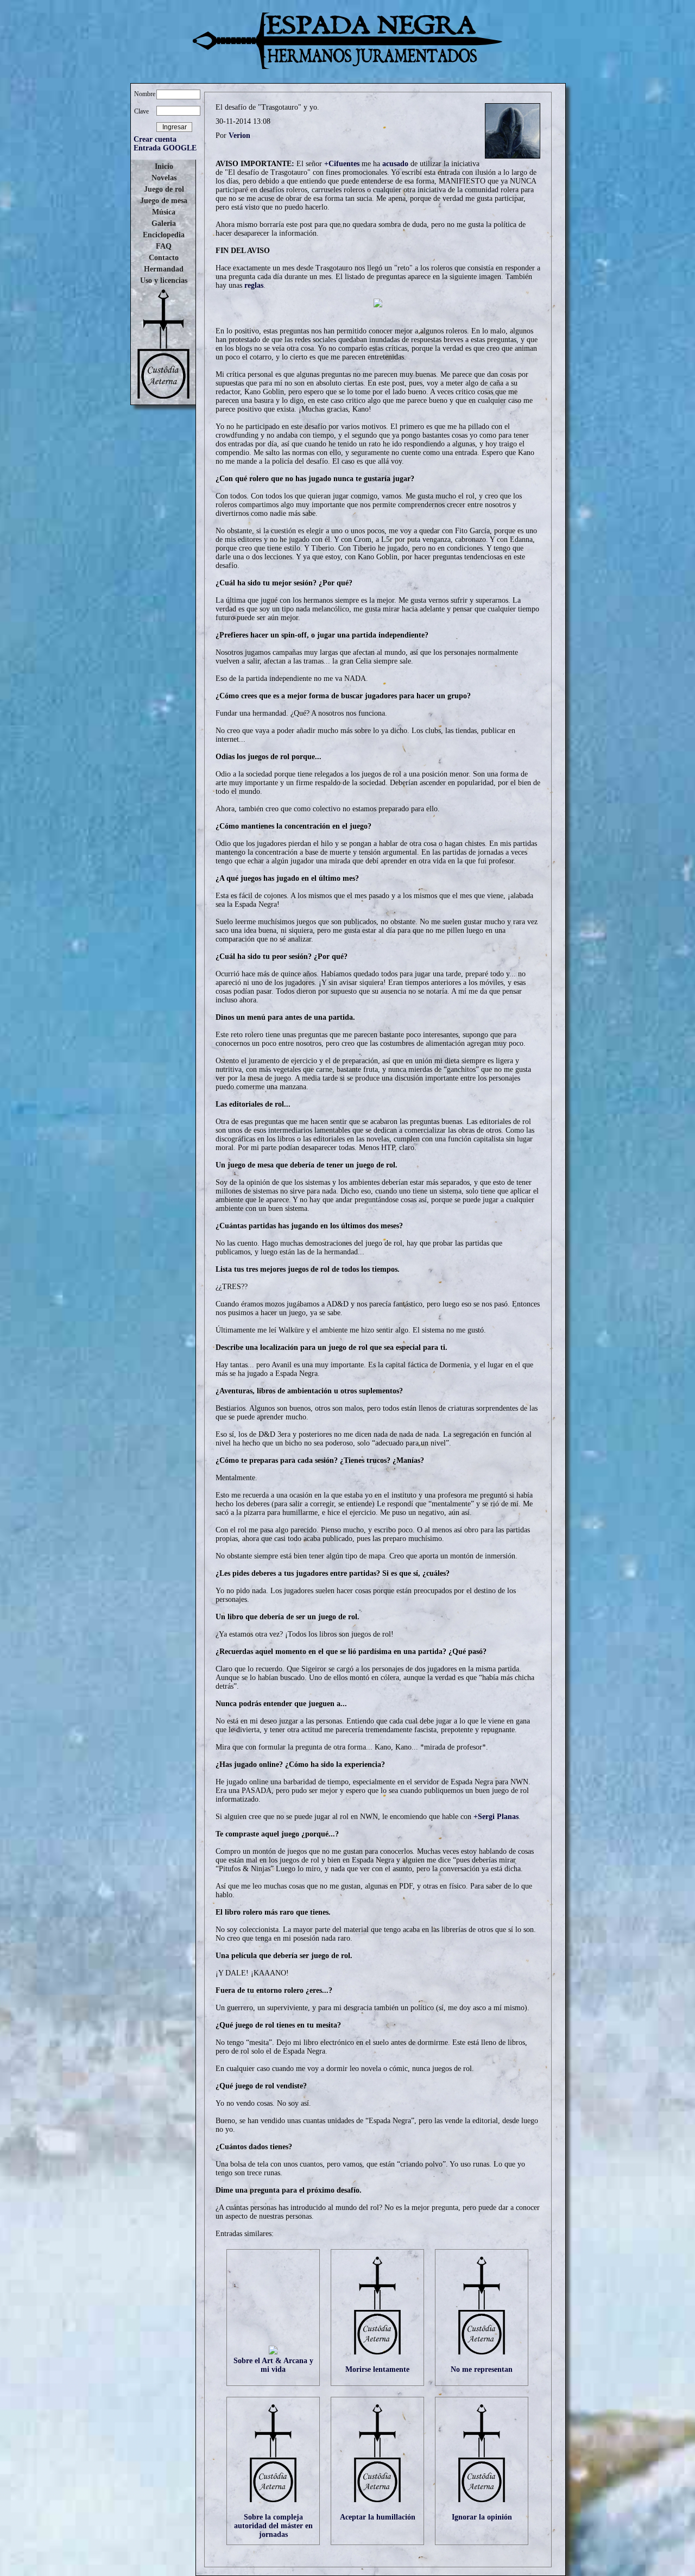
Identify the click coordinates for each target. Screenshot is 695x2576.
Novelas (164, 178)
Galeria (164, 223)
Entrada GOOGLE (165, 148)
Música (164, 212)
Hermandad (164, 269)
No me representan (482, 2369)
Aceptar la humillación (378, 2517)
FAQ (164, 246)
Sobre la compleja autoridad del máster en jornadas (273, 2526)
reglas (254, 285)
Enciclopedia (164, 235)
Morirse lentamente (377, 2369)
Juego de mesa (164, 201)
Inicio (164, 166)
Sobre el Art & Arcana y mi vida (273, 2365)
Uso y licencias (164, 280)
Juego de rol (164, 189)
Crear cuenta (155, 139)
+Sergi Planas (496, 1817)
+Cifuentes (342, 164)
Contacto (164, 258)
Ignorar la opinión (482, 2517)
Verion (239, 135)
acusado (395, 164)
